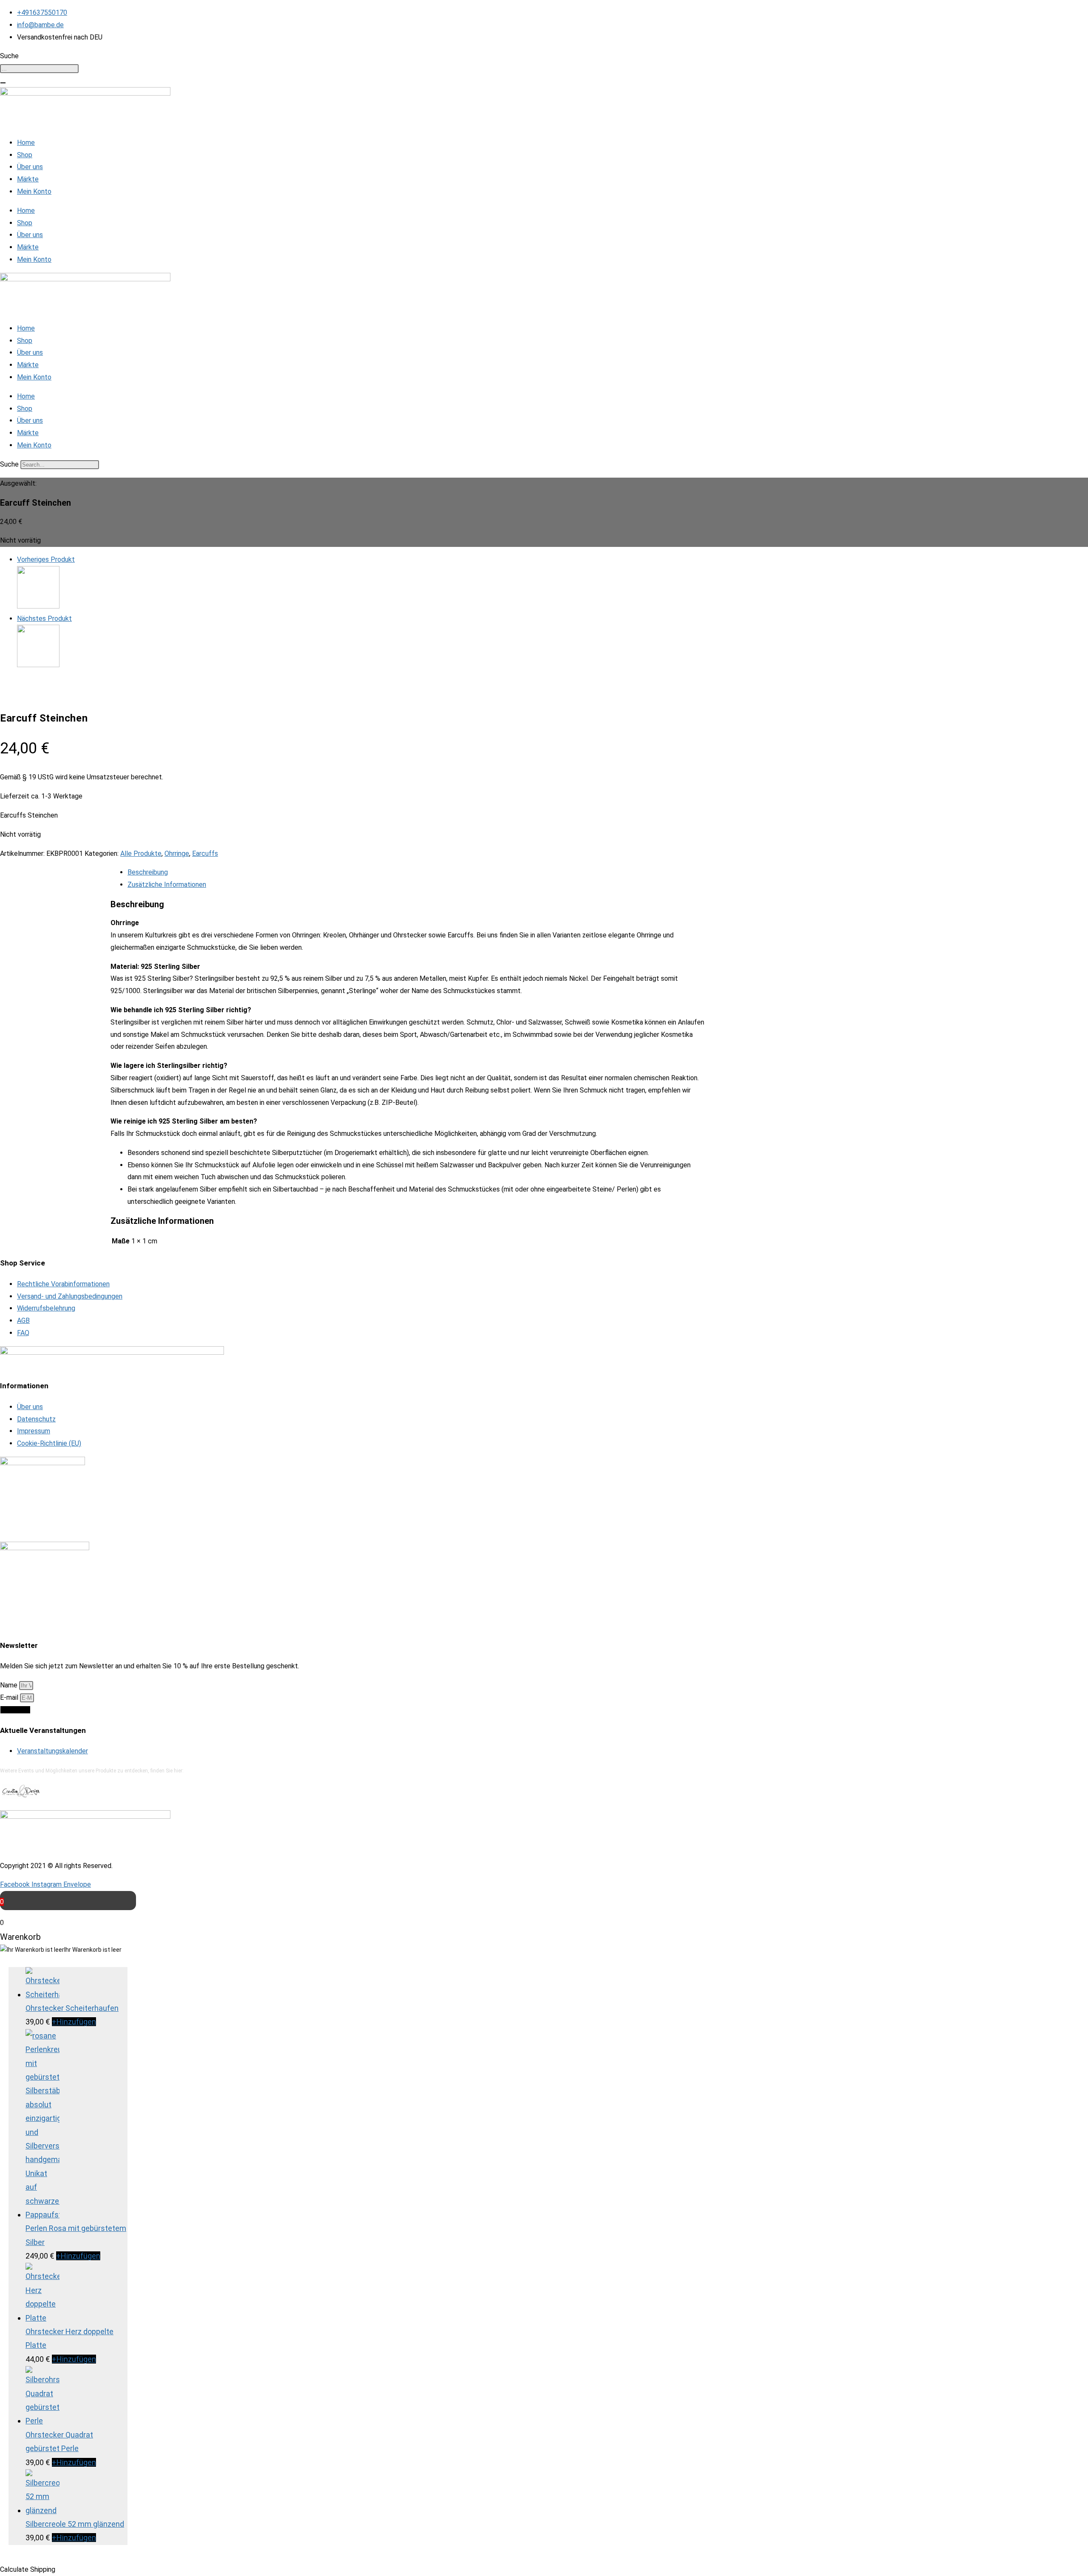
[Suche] (3, 83)
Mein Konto (34, 191)
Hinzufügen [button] (74, 2022)
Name (10, 1685)
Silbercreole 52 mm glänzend (75, 2524)
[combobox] (39, 69)
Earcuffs (205, 853)
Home (26, 143)
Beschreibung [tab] (148, 872)
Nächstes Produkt (44, 619)
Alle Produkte (141, 853)
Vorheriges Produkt (46, 559)
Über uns (30, 167)
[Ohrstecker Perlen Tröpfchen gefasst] (38, 665)
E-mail (10, 1697)
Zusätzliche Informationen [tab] (167, 885)
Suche (9, 464)
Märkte (28, 179)
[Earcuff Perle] (38, 606)
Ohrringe (177, 853)
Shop (25, 155)
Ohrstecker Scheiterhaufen (72, 2008)
